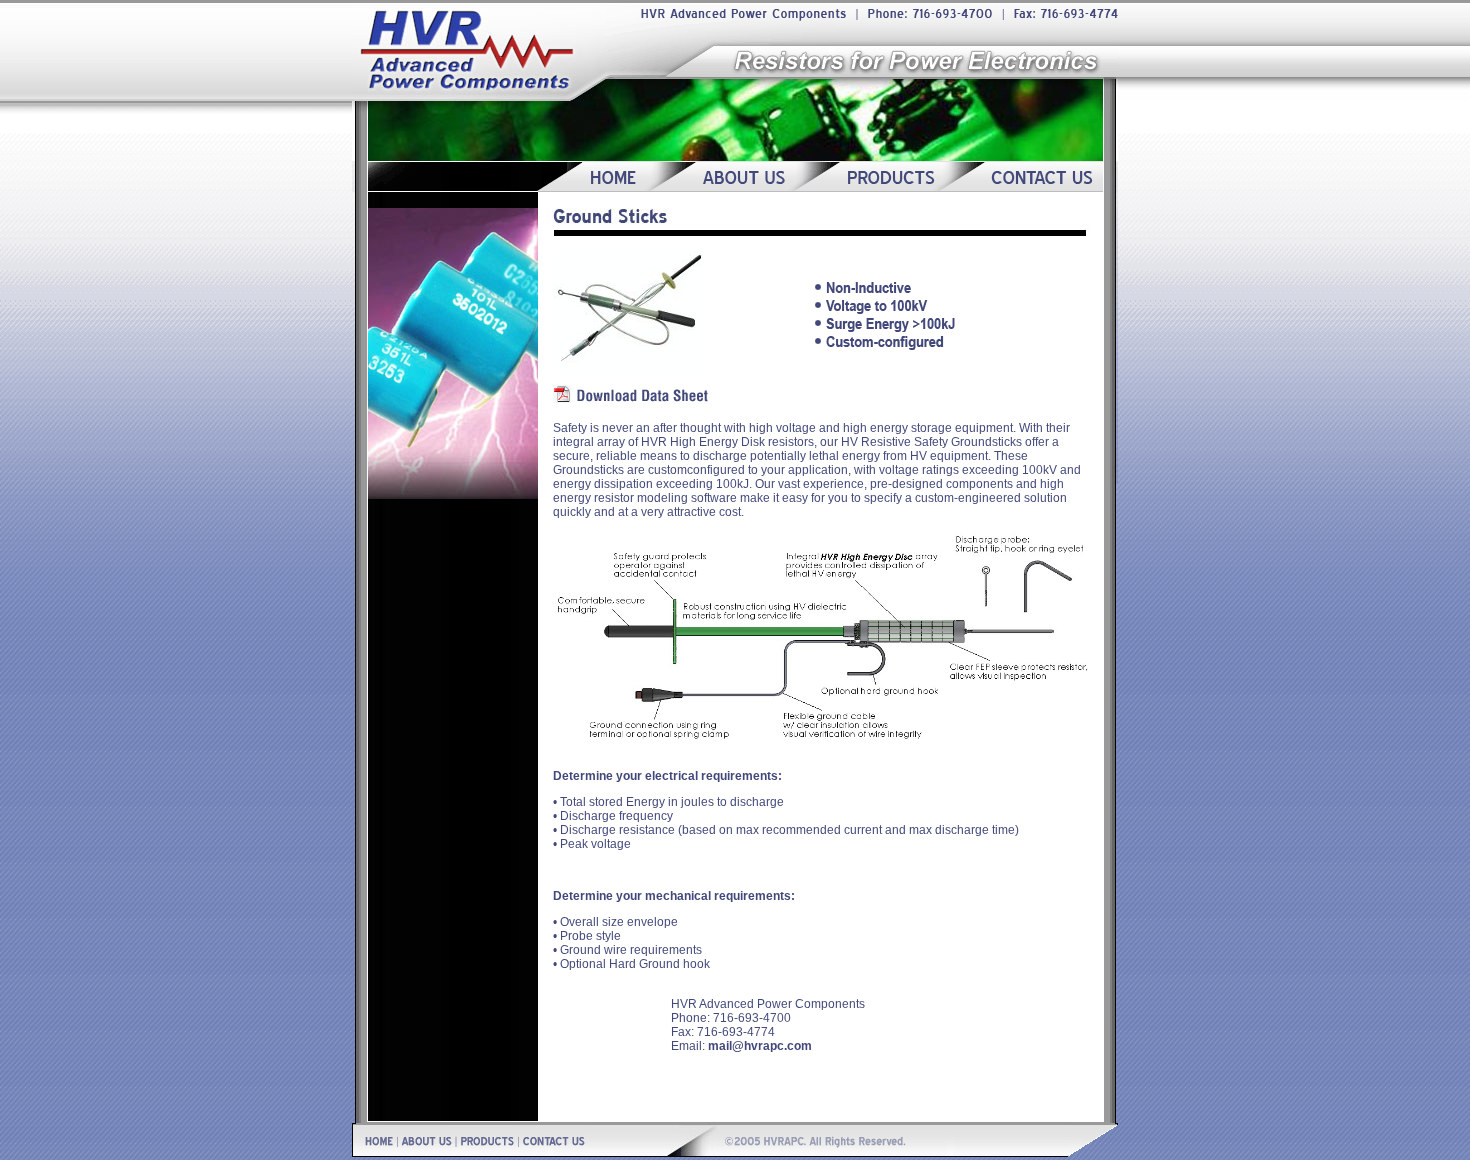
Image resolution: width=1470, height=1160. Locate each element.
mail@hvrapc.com (760, 1046)
